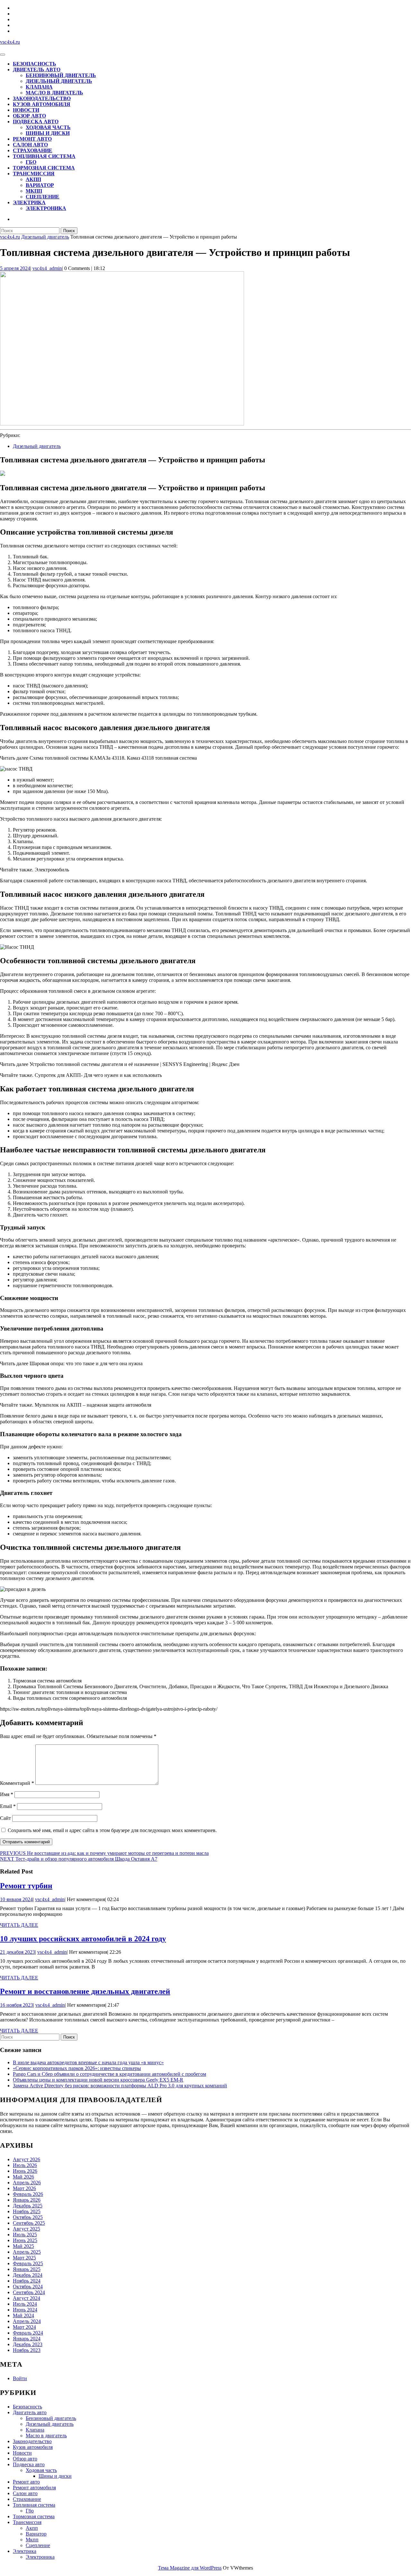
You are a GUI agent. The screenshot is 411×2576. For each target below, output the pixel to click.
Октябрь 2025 (28, 2217)
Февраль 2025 (28, 2263)
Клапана (39, 87)
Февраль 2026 (28, 2194)
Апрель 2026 (27, 2183)
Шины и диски (48, 133)
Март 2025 (24, 2258)
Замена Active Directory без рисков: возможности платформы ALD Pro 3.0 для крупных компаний (120, 2086)
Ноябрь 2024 (27, 2281)
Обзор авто (29, 116)
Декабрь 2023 (28, 2344)
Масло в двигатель (54, 93)
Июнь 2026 (25, 2171)
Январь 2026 (27, 2200)
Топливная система (44, 156)
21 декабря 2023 (17, 1952)
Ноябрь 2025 (27, 2211)
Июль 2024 (25, 2304)
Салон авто (30, 145)
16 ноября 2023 (17, 2005)
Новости (26, 110)
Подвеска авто (36, 122)
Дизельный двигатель (59, 81)
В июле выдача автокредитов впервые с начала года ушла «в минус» (88, 2062)
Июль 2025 (25, 2235)
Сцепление (43, 197)
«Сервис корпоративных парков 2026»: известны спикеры (77, 2068)
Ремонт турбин (26, 1886)
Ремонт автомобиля (34, 2488)
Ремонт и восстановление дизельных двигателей (85, 1991)
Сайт (5, 1818)
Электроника (46, 208)
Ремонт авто (32, 139)
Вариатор (40, 185)
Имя (7, 1794)
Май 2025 (23, 2246)
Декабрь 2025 (28, 2206)
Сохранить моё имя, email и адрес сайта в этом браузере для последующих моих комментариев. (112, 1830)
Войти (20, 2378)
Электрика (29, 202)
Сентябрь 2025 (29, 2223)
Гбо (31, 162)
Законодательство (42, 98)
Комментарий (17, 1783)
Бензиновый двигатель (61, 75)
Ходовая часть (48, 127)
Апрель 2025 (27, 2252)
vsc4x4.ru (10, 42)
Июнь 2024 (25, 2310)
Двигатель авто (37, 70)
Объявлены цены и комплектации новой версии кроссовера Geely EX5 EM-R (98, 2080)
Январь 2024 (27, 2339)
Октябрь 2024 (28, 2287)
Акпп (33, 179)
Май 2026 (23, 2177)
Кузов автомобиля (42, 104)
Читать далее (19, 1925)
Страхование (33, 150)
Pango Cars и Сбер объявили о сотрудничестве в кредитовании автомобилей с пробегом (109, 2074)
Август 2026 (26, 2159)
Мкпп (34, 191)
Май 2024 (23, 2315)
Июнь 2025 (25, 2240)
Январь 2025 (27, 2269)
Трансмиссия (34, 174)
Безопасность (35, 64)
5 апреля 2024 (15, 268)
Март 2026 (24, 2188)
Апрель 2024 (27, 2321)
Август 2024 (26, 2298)
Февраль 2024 (28, 2333)
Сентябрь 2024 (29, 2292)
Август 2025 (26, 2229)
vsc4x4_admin (47, 268)
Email (8, 1806)
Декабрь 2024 (28, 2275)
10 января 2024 (16, 1899)
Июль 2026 (25, 2165)
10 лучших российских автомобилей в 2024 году (83, 1939)
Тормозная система (44, 168)
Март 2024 (24, 2327)
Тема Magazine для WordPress (190, 2568)
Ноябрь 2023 (27, 2350)
